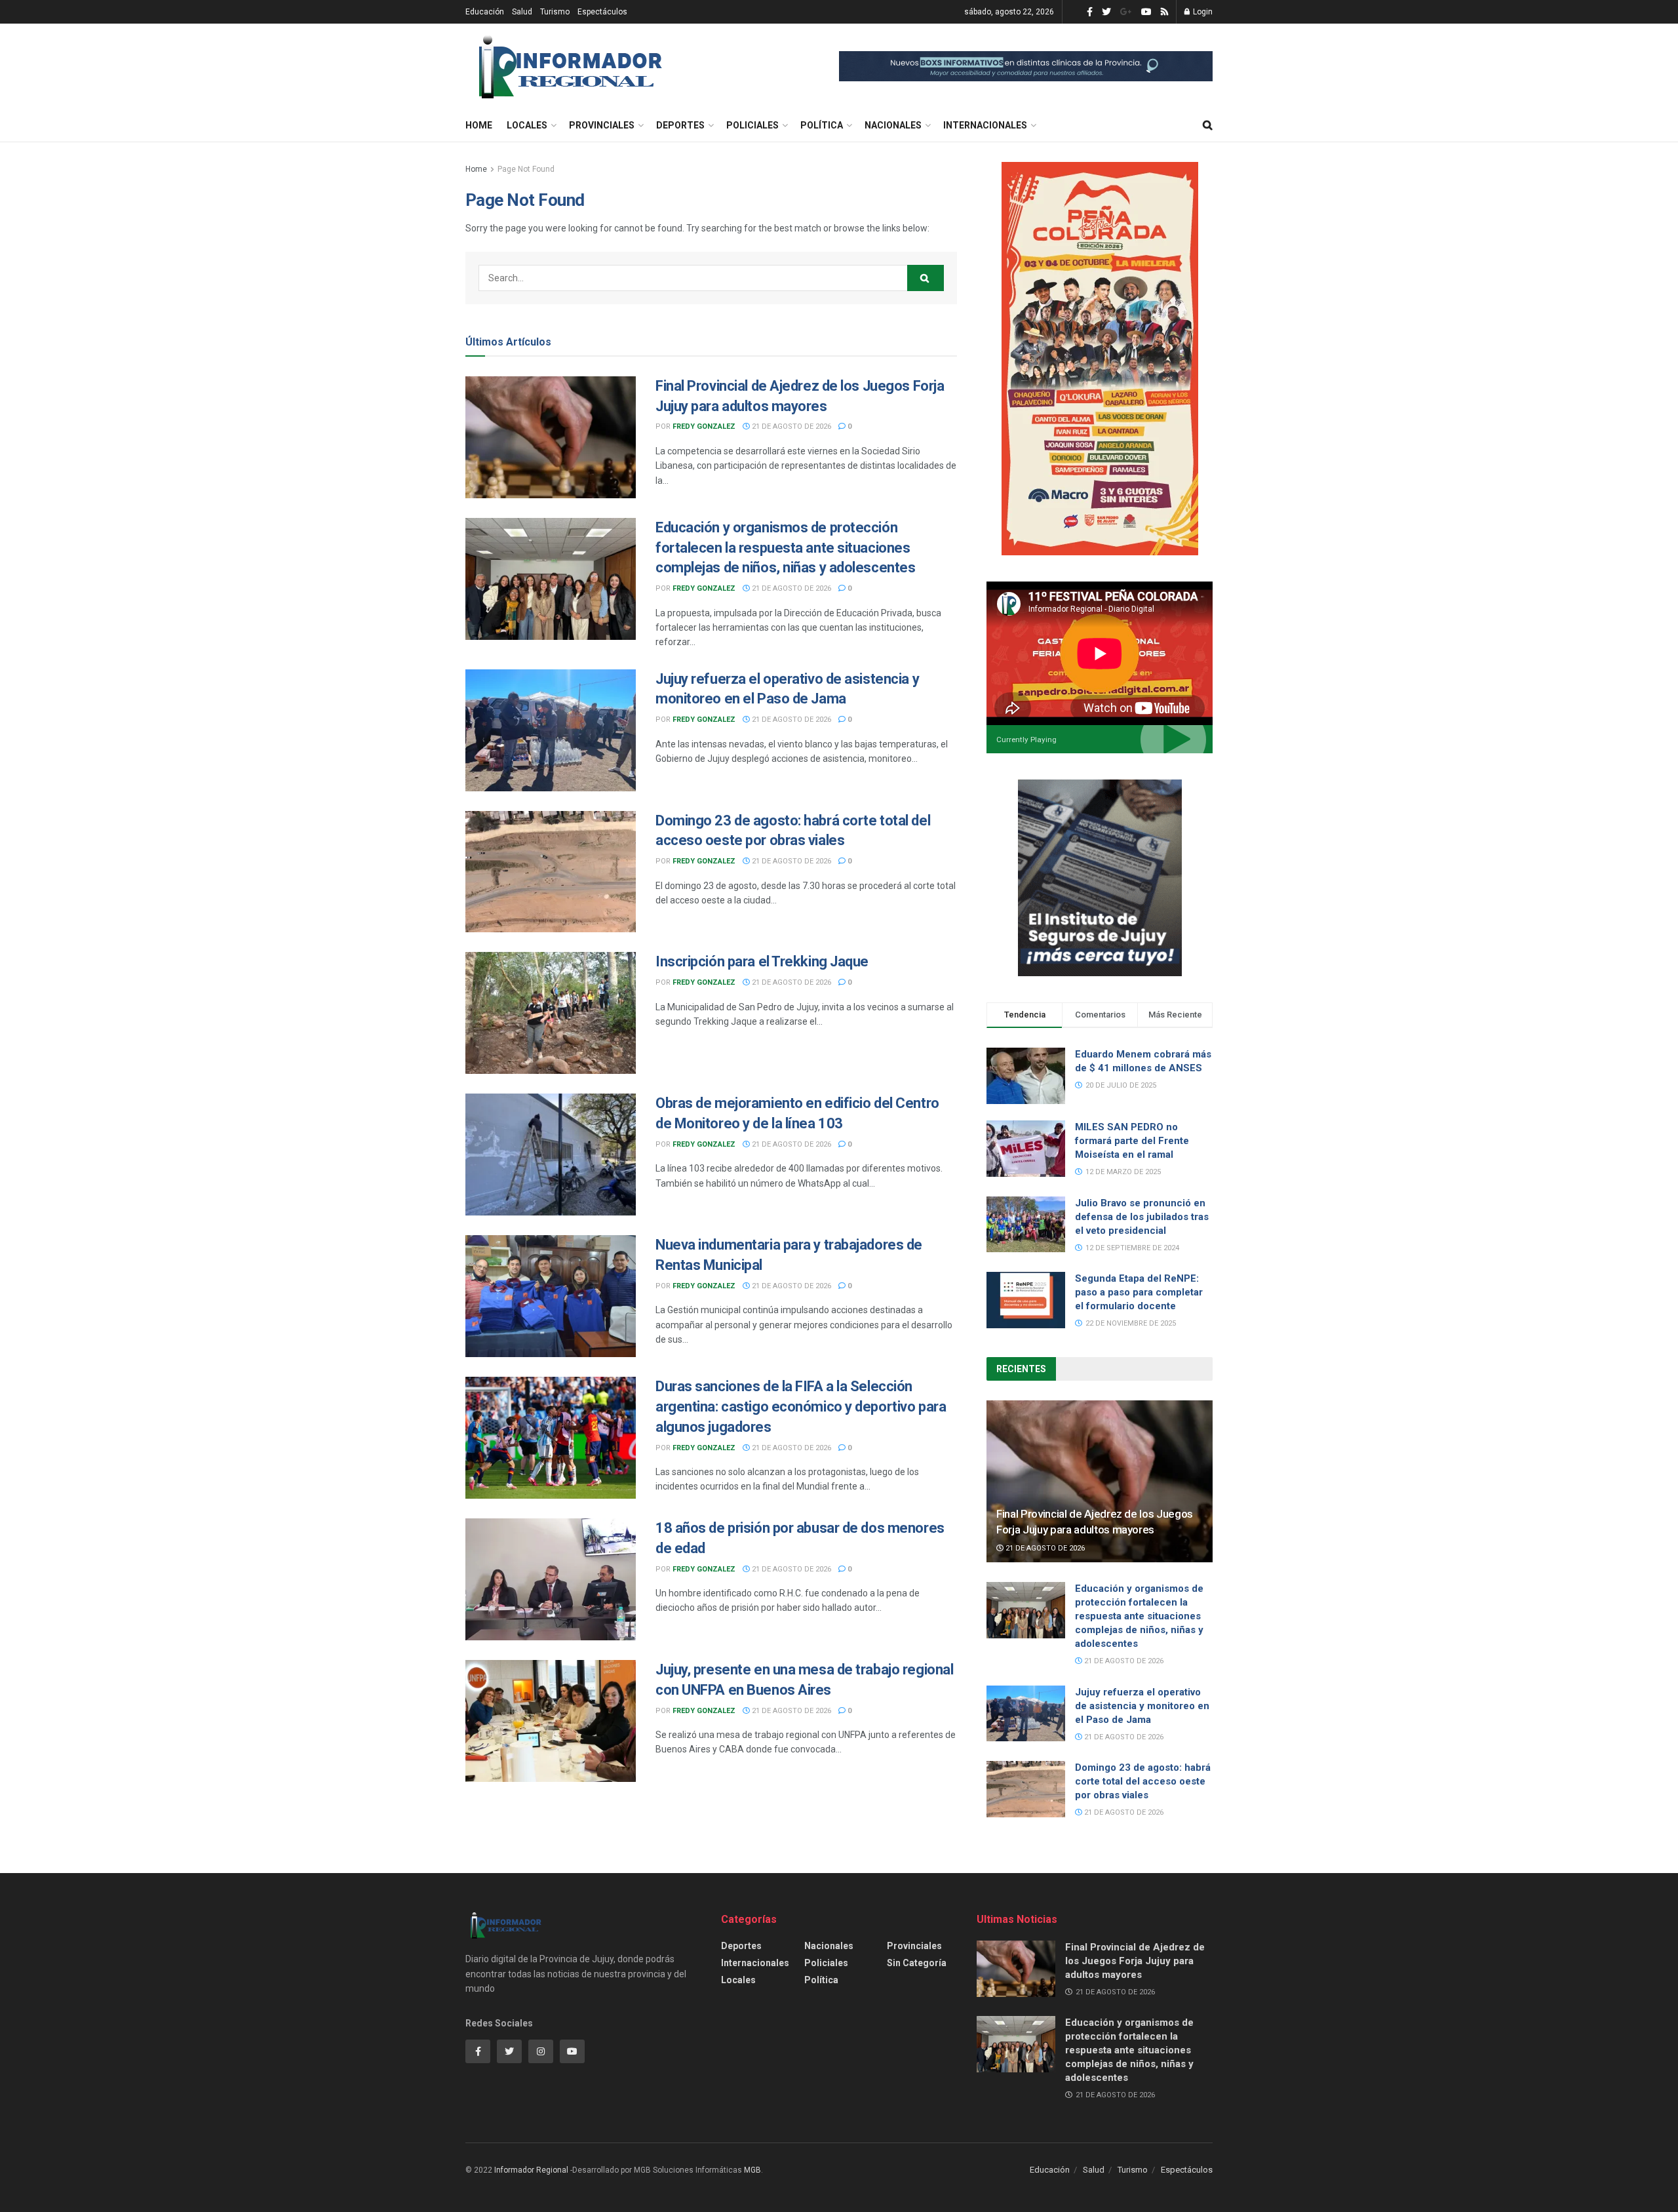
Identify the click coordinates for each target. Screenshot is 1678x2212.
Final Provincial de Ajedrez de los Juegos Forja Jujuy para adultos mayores (1135, 1961)
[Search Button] (926, 278)
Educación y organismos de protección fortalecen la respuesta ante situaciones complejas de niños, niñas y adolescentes (785, 548)
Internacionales (985, 125)
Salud (522, 12)
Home (479, 125)
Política (822, 125)
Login (1202, 12)
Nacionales (893, 125)
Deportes (680, 125)
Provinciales (602, 125)
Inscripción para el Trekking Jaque (762, 961)
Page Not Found (526, 169)
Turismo (555, 12)
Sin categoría (917, 1963)
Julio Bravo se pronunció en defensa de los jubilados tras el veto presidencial (1142, 1217)
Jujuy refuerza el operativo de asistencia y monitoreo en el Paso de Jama (1142, 1706)
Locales (527, 125)
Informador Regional (531, 2170)
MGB (752, 2170)
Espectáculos (602, 12)
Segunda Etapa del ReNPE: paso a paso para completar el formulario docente (1139, 1292)
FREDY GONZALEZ (704, 426)
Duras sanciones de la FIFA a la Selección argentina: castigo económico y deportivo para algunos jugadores (801, 1407)
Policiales (752, 125)
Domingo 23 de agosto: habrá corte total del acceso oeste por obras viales (1143, 1781)
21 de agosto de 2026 (790, 426)
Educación (485, 12)
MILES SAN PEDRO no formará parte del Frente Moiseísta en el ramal (1132, 1141)
